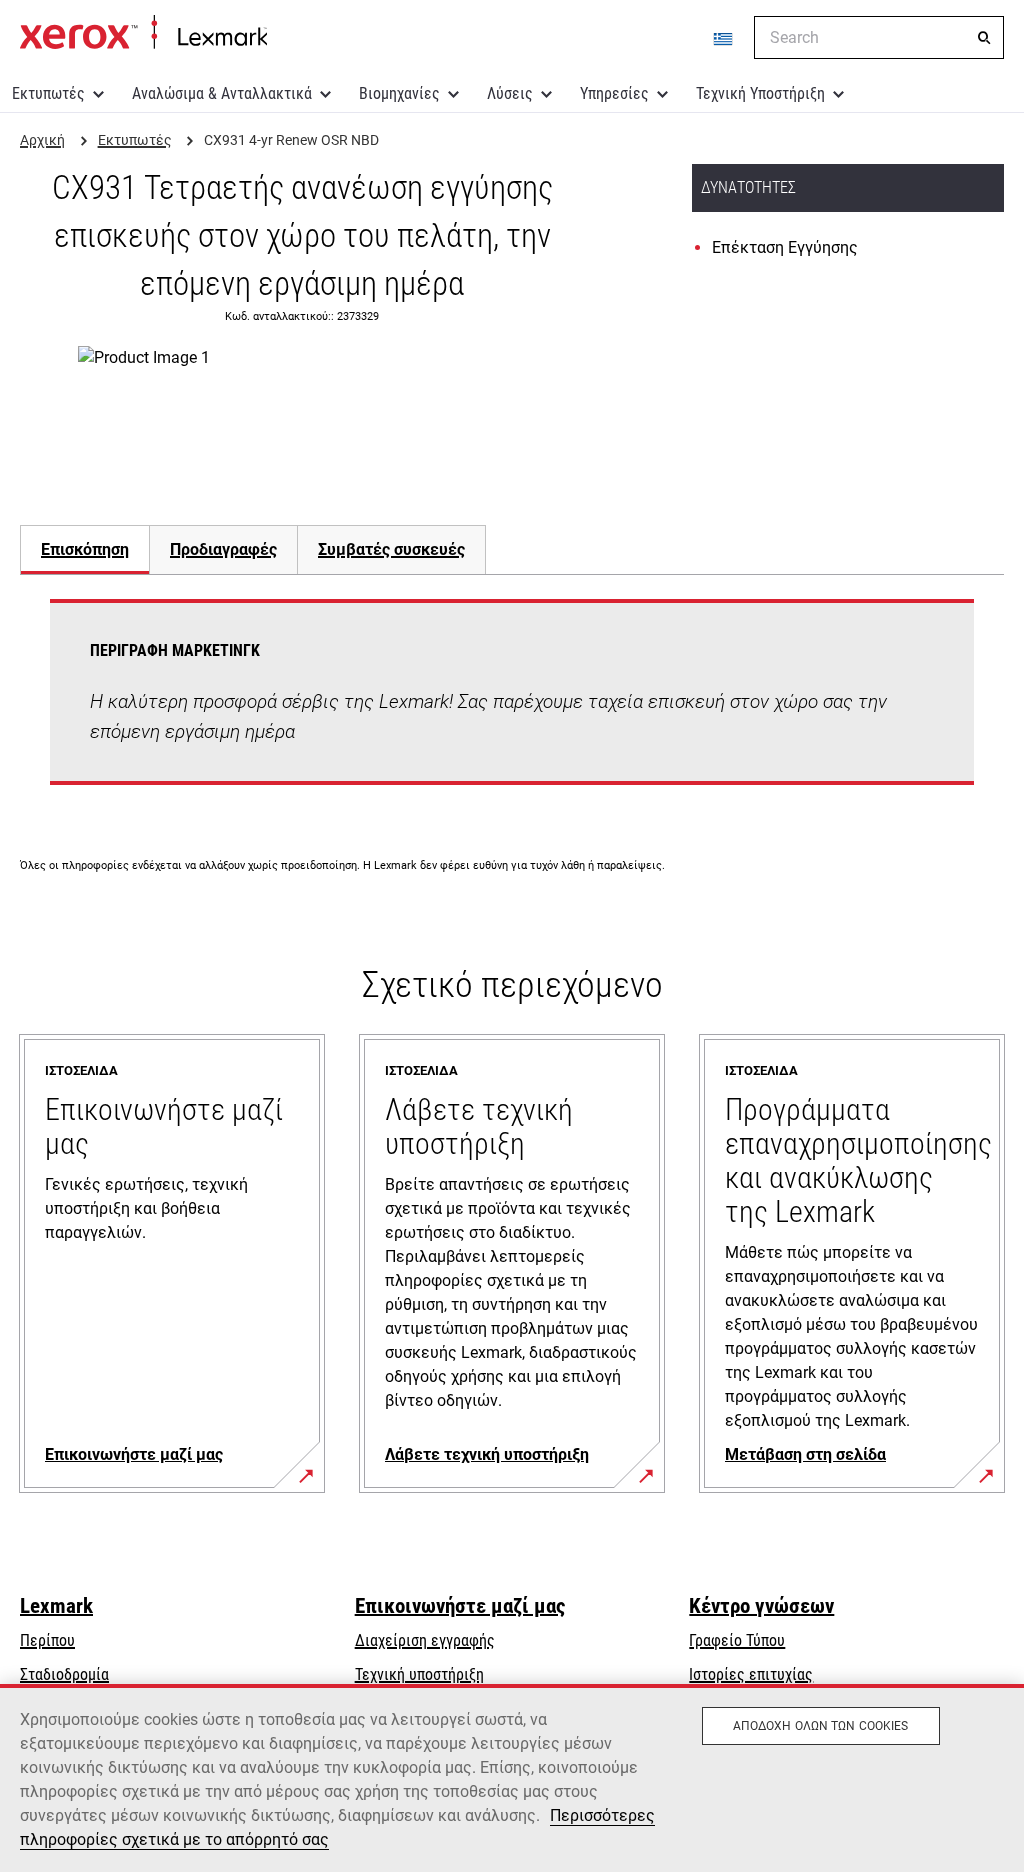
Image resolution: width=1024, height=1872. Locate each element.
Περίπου (47, 1640)
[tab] (84, 549)
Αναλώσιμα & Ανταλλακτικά (222, 93)
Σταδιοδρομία (64, 1674)
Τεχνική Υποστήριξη (760, 93)
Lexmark (56, 1606)
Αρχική (143, 33)
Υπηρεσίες (614, 93)
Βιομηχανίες (399, 93)
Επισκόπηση (85, 549)
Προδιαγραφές (223, 549)
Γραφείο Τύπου (737, 1640)
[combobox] (879, 37)
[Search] (984, 38)
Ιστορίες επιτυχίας (751, 1674)
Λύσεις (510, 93)
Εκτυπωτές (48, 93)
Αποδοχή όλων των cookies (821, 1726)
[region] (512, 1778)
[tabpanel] (512, 704)
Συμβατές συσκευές (391, 549)
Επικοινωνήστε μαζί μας (460, 1606)
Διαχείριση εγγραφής (425, 1640)
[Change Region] (724, 38)
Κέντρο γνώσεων (761, 1606)
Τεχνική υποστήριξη (419, 1674)
